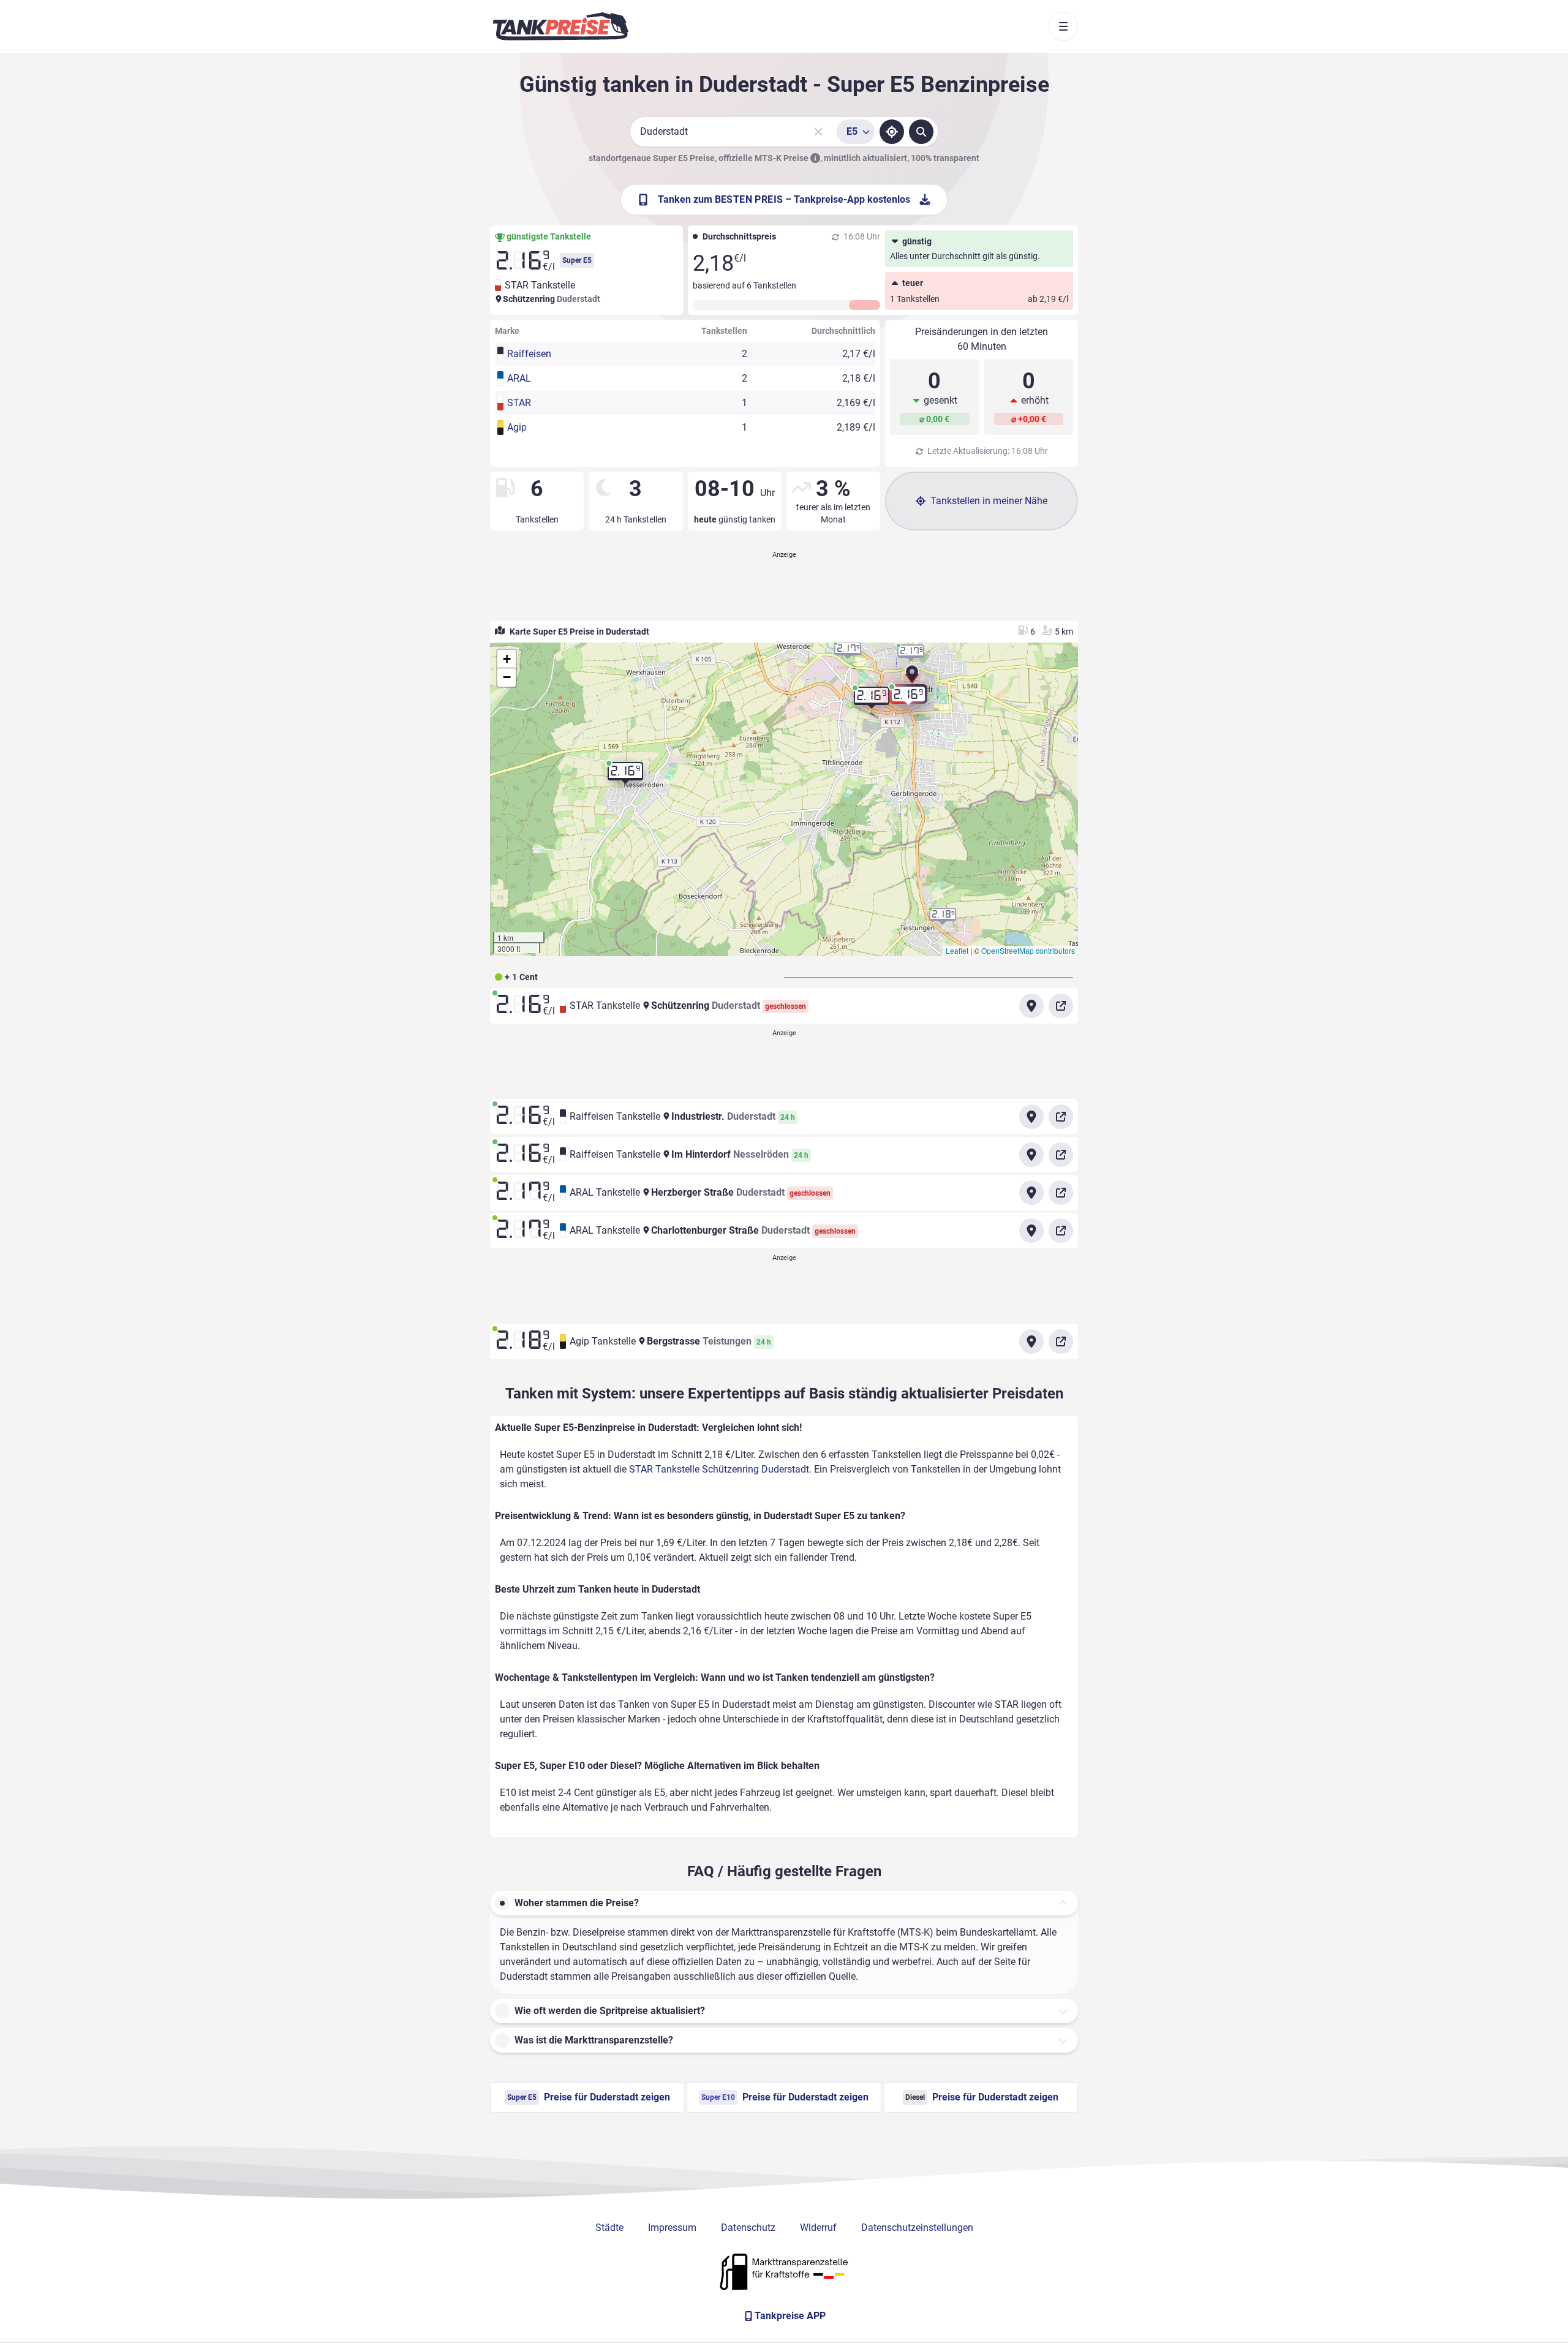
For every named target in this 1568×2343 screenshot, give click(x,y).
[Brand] (560, 26)
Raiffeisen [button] (529, 354)
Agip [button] (517, 427)
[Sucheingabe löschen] (818, 132)
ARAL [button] (519, 378)
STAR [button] (519, 403)
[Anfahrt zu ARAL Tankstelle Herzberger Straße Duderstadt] (1031, 1193)
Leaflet (957, 950)
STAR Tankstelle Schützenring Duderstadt (719, 1469)
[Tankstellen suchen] (921, 132)
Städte (609, 2228)
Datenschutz (748, 2228)
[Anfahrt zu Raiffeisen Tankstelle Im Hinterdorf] (1031, 1155)
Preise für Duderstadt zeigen (589, 2097)
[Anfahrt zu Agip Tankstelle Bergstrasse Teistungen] (1031, 1341)
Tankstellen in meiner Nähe (989, 501)
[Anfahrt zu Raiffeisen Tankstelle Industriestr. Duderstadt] (1031, 1117)
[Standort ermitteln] (892, 132)
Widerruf (818, 2228)
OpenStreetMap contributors (1028, 950)
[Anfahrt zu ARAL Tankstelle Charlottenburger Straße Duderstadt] (1031, 1231)
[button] (912, 678)
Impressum (672, 2228)
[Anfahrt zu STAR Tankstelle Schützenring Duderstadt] (1031, 1006)
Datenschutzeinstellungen (917, 2228)
